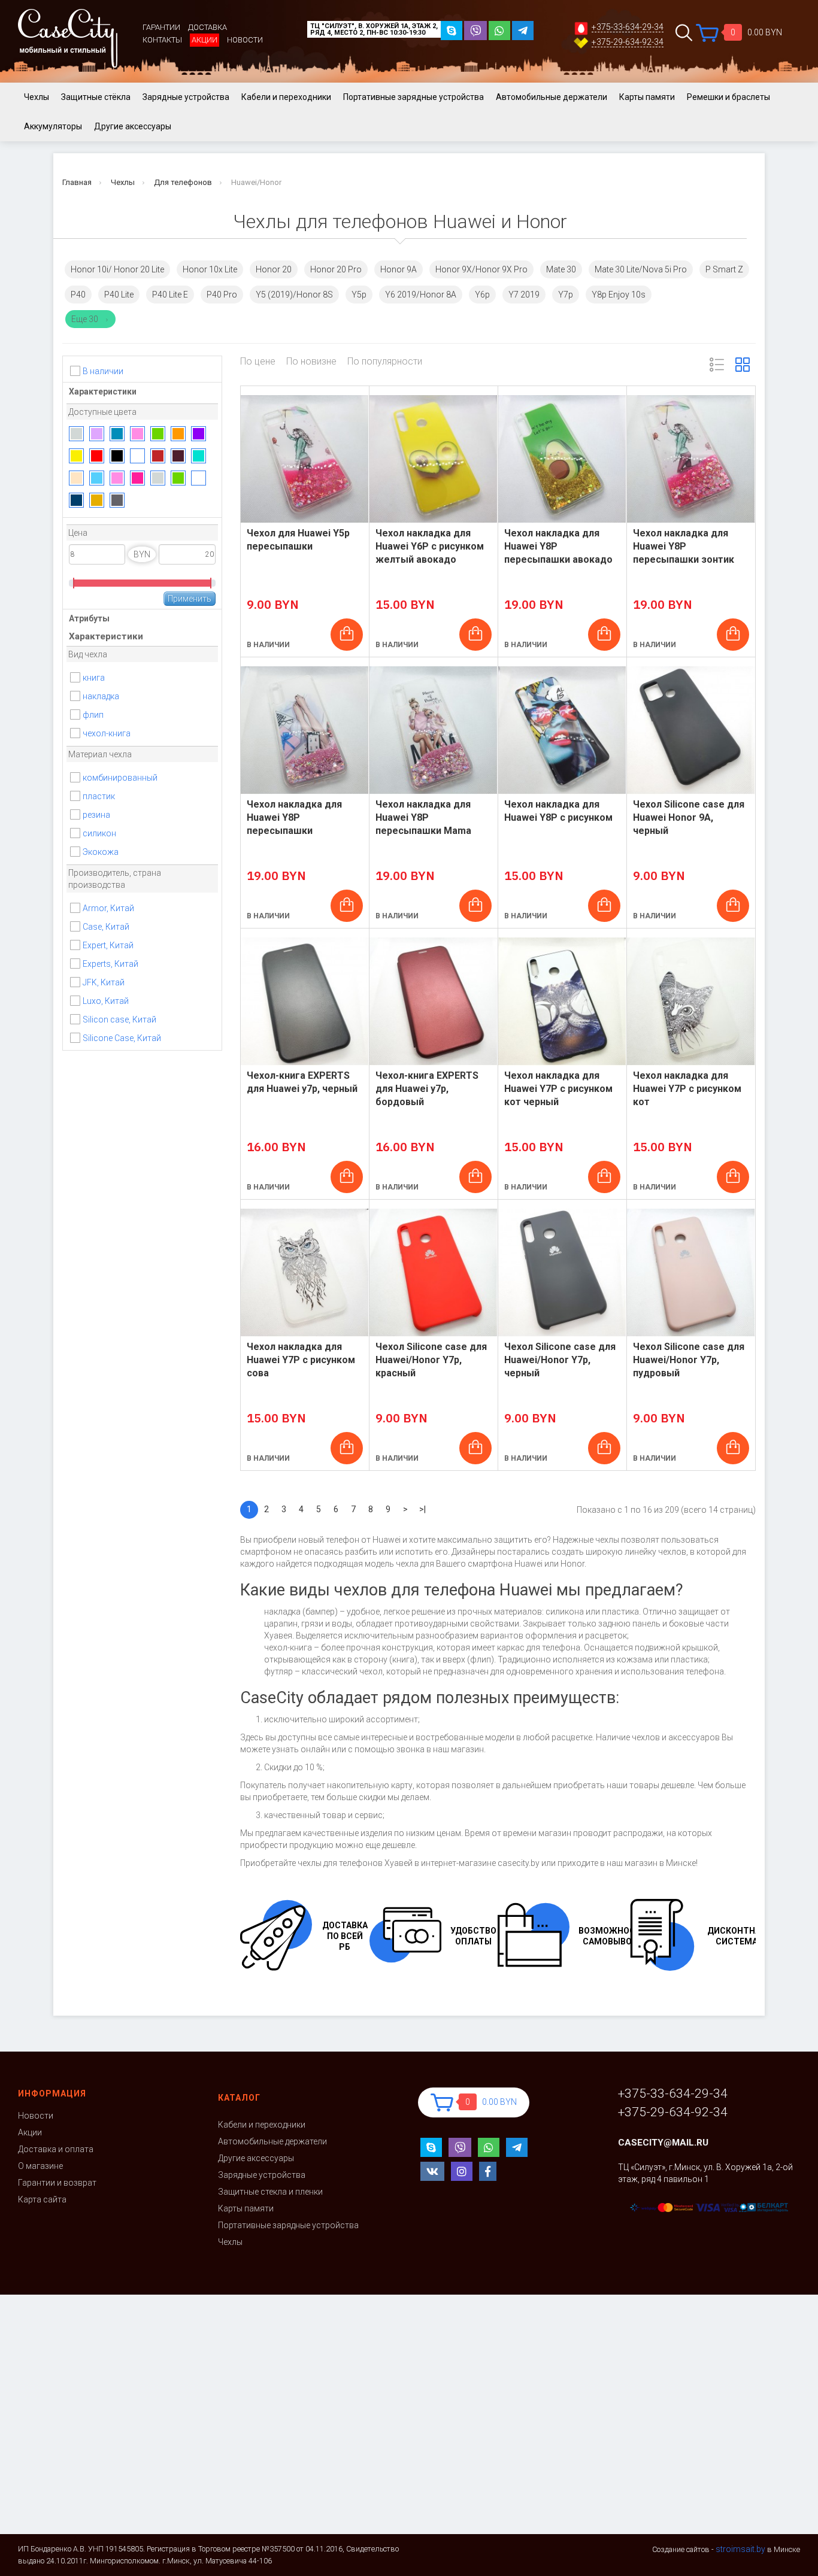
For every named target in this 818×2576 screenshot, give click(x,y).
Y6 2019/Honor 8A (421, 295)
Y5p (359, 295)
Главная (77, 182)
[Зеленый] (158, 434)
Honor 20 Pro (336, 269)
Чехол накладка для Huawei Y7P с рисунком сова (301, 1360)
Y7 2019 (524, 295)
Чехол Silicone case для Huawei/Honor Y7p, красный (431, 1360)
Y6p (482, 295)
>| (422, 1509)
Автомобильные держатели (552, 97)
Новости (245, 40)
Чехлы (37, 97)
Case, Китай (106, 927)
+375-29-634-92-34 (628, 42)
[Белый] (137, 456)
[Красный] (97, 456)
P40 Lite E (170, 295)
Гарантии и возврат (57, 2183)
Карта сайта (42, 2199)
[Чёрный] (117, 456)
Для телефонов (183, 182)
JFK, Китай (104, 982)
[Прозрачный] (199, 478)
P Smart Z (724, 269)
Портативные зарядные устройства (413, 97)
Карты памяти (647, 97)
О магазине (40, 2166)
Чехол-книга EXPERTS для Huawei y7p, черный (302, 1082)
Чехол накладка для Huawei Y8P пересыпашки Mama (423, 817)
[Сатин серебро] (158, 478)
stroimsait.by (740, 2549)
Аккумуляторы (53, 126)
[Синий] (117, 434)
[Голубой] (97, 478)
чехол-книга (107, 733)
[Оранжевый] (178, 434)
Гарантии (161, 27)
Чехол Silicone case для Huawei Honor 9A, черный (689, 817)
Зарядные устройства (186, 97)
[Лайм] (178, 478)
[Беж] (76, 478)
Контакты (162, 40)
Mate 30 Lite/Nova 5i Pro (641, 269)
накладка (101, 696)
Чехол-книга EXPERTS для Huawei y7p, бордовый (427, 1089)
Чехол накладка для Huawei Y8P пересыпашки (294, 817)
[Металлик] (76, 500)
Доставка (207, 27)
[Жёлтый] (76, 456)
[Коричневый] (158, 456)
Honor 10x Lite (210, 269)
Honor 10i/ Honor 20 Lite (117, 269)
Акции (205, 40)
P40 (78, 295)
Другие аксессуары (133, 126)
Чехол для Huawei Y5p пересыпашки (298, 540)
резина (96, 815)
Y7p (566, 295)
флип (93, 715)
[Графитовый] (117, 500)
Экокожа (101, 852)
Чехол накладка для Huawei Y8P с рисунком (558, 811)
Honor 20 (274, 269)
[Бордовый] (178, 456)
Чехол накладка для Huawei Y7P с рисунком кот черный (558, 1089)
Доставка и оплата (56, 2149)
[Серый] (76, 434)
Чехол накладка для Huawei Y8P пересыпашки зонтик (684, 546)
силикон (99, 833)
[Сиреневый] (97, 434)
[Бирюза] (199, 456)
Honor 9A (399, 269)
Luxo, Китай (106, 1001)
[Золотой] (97, 500)
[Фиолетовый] (199, 434)
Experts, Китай (110, 964)
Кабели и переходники (286, 97)
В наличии (103, 371)
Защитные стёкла (96, 97)
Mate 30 (561, 269)
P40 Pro (222, 295)
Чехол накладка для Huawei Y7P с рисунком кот (687, 1089)
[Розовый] (137, 434)
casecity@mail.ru (663, 2143)
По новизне (311, 362)
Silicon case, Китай (119, 1020)
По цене (258, 362)
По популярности (385, 362)
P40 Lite (119, 295)
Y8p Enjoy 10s (619, 295)
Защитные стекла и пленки (270, 2192)
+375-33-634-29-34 (628, 27)
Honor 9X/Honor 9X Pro (481, 269)
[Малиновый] (137, 478)
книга (94, 678)
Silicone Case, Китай (122, 1038)
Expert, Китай (108, 945)
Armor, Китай (108, 908)
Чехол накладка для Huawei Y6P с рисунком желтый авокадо (430, 546)
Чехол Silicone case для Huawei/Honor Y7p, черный (560, 1360)
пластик (99, 796)
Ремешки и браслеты (728, 97)
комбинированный (120, 778)
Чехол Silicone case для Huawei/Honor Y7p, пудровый (689, 1360)
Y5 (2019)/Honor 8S (294, 295)
